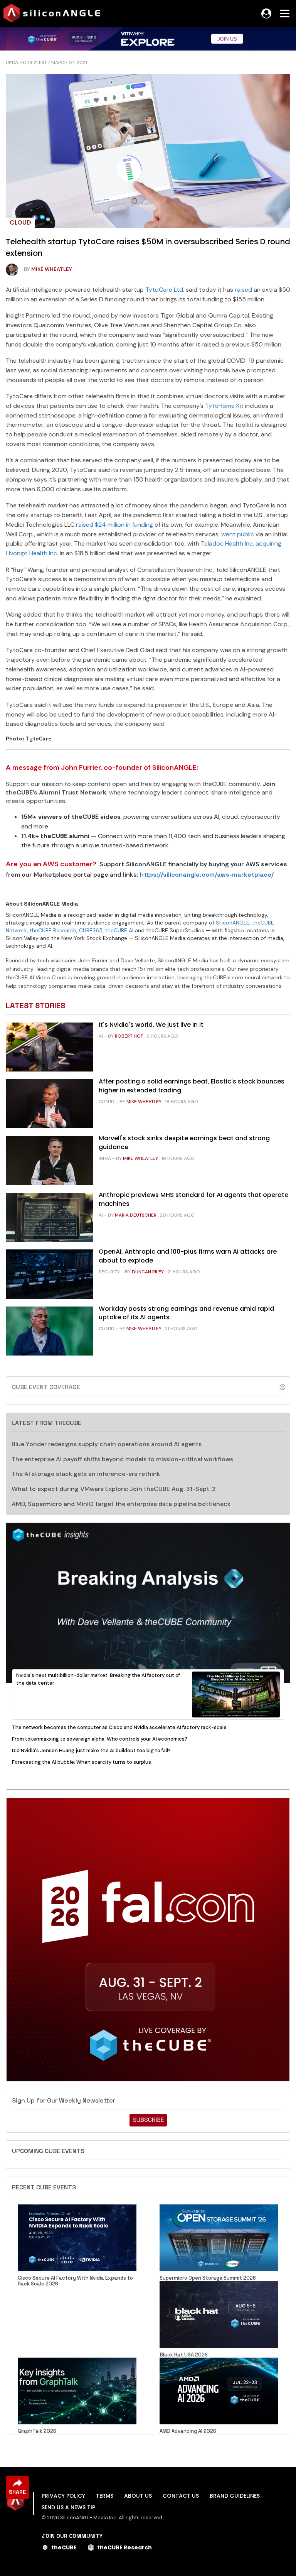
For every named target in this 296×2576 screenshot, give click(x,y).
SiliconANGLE (233, 923)
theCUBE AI (119, 930)
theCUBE (64, 2547)
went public (238, 534)
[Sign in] (266, 14)
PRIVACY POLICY (63, 2496)
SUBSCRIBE (148, 2120)
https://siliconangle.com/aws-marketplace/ (207, 875)
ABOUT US (138, 2496)
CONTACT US (181, 2496)
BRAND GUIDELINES (235, 2496)
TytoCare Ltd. (165, 290)
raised (243, 290)
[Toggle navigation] (285, 14)
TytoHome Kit (224, 406)
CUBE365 (91, 930)
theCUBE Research (53, 930)
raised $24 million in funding (114, 525)
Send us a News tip (68, 2507)
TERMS (105, 2496)
